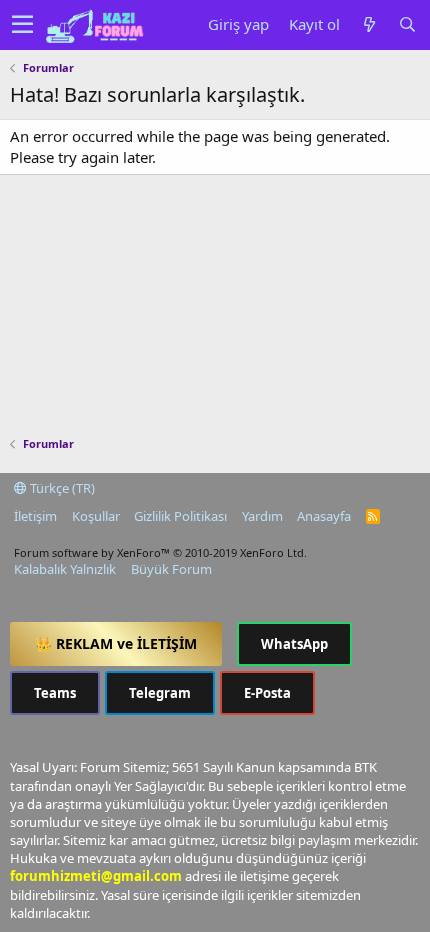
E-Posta (267, 693)
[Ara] (407, 24)
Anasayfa (324, 516)
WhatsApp (294, 644)
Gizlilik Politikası (180, 516)
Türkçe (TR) (61, 488)
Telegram (160, 693)
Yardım (262, 516)
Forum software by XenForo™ (160, 552)
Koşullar (96, 516)
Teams (55, 693)
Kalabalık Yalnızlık (65, 569)
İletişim (35, 516)
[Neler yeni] (369, 24)
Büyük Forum (171, 569)
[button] (22, 25)
